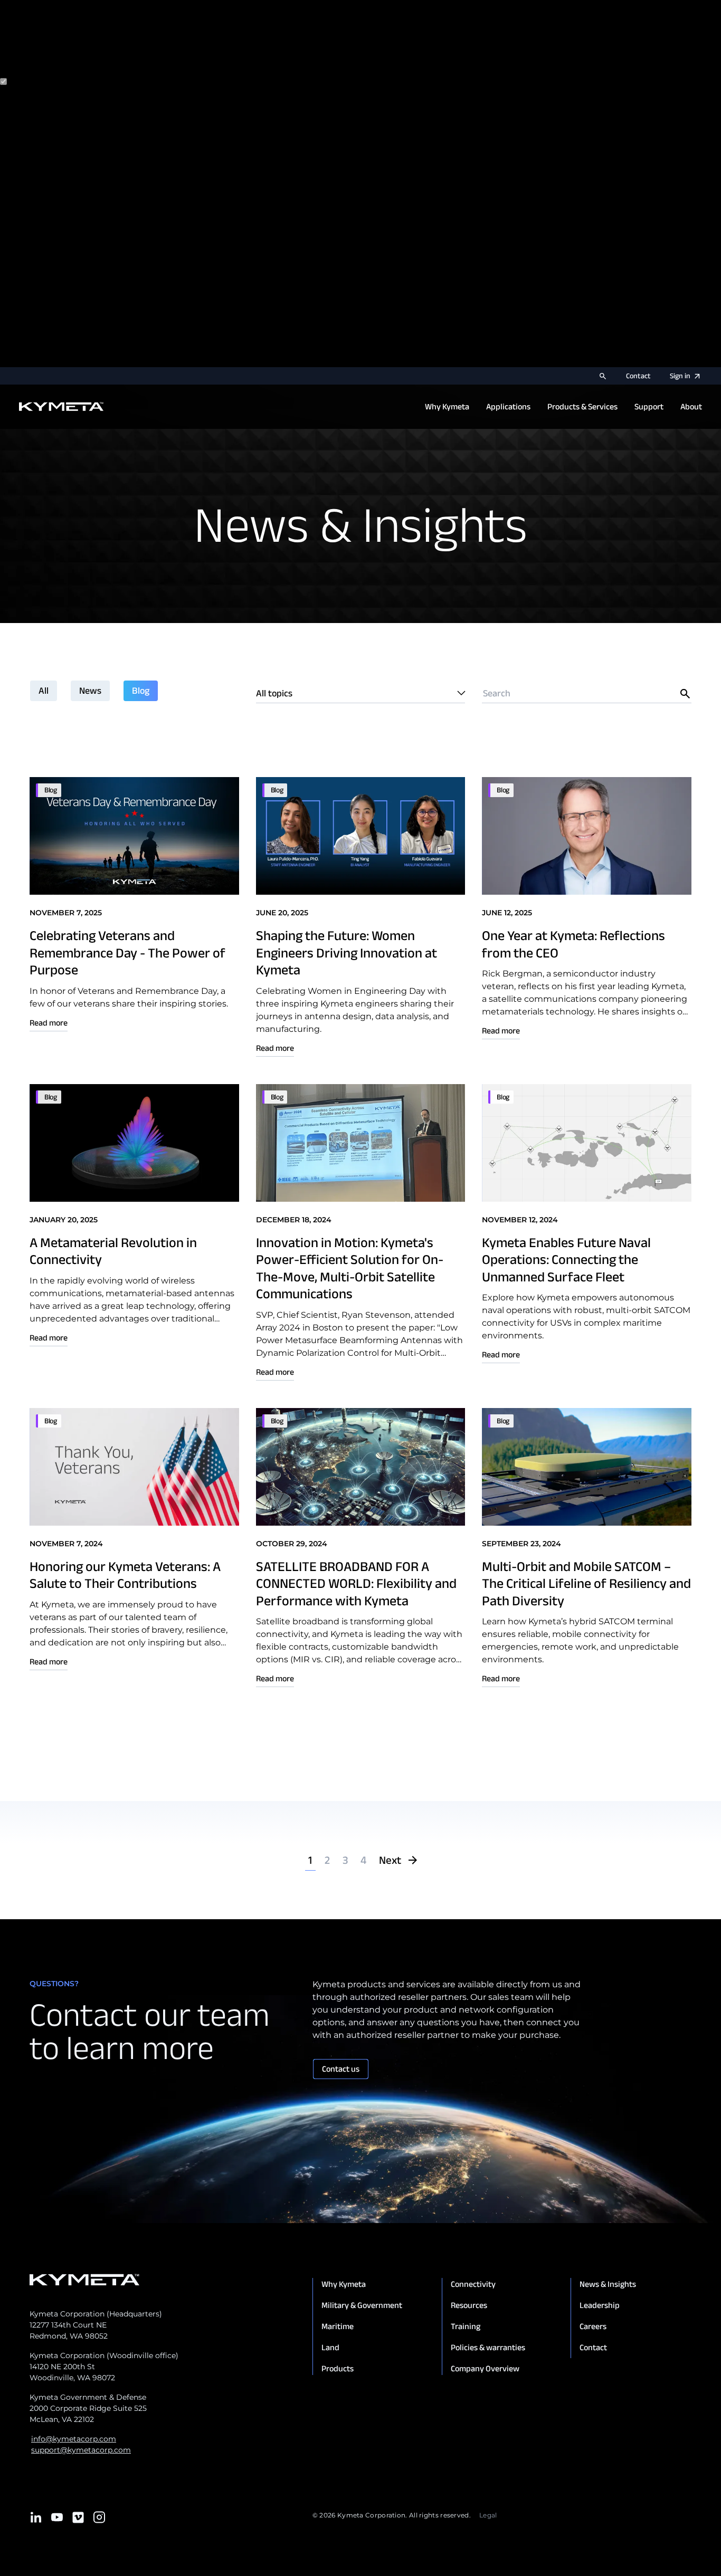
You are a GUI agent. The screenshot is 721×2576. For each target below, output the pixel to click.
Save (94, 361)
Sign (680, 376)
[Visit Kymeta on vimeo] (78, 2517)
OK (113, 361)
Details (15, 361)
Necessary (50, 82)
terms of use (138, 61)
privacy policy (63, 61)
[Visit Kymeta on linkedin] (36, 2517)
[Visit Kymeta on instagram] (99, 2517)
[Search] (603, 376)
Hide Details (57, 361)
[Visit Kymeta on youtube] (57, 2517)
